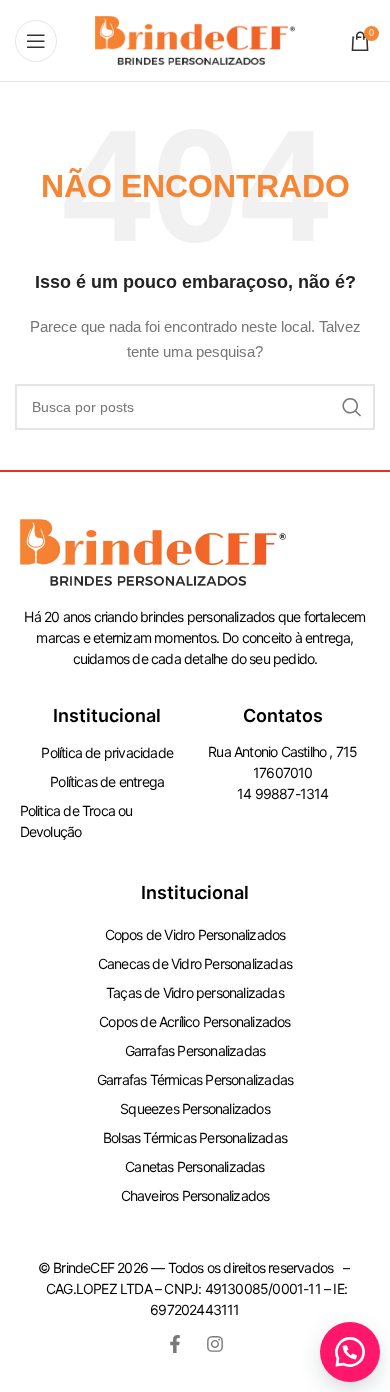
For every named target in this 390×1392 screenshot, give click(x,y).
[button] (350, 1352)
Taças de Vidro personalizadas (195, 992)
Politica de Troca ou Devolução (76, 821)
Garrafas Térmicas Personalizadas (195, 1079)
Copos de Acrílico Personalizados (194, 1021)
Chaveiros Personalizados (195, 1195)
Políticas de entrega (107, 781)
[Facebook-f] (175, 1344)
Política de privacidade (107, 752)
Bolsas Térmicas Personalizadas (195, 1137)
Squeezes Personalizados (195, 1108)
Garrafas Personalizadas (195, 1050)
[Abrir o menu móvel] (36, 41)
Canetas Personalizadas (194, 1166)
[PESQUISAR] (352, 407)
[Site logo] (195, 39)
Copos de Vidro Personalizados (195, 934)
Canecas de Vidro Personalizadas (195, 963)
